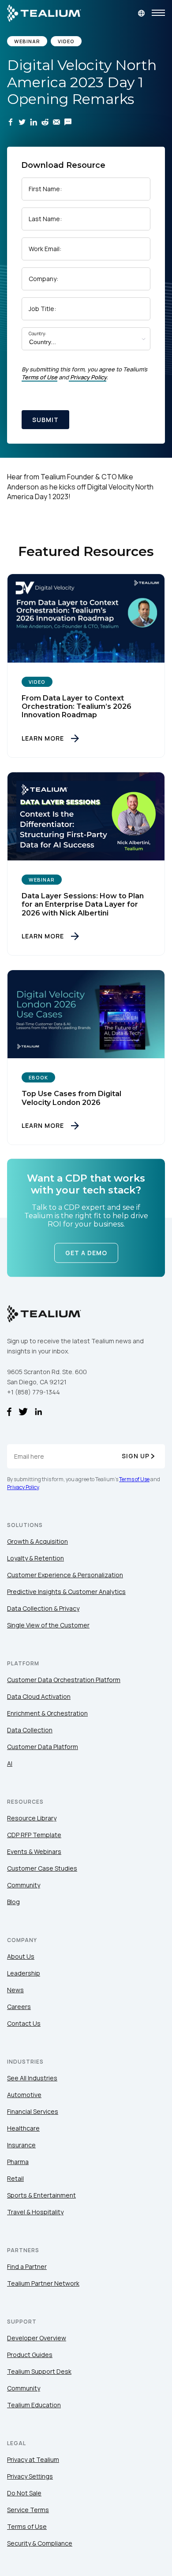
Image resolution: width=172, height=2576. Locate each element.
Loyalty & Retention (36, 1558)
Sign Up (136, 1456)
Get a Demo (86, 1253)
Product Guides (30, 2355)
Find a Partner (27, 2267)
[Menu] (158, 13)
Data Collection (30, 1730)
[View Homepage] (44, 13)
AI (10, 1763)
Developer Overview (37, 2338)
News (15, 1990)
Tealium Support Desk (39, 2371)
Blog (13, 1902)
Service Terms (28, 2510)
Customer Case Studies (42, 1868)
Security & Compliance (40, 2543)
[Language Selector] (141, 13)
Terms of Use (39, 377)
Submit (45, 420)
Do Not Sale (24, 2493)
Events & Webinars (34, 1851)
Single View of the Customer (48, 1625)
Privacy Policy (88, 377)
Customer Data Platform (43, 1747)
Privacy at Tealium (33, 2459)
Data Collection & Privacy (43, 1608)
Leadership (24, 1973)
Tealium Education (34, 2405)
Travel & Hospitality (35, 2212)
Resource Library (32, 1818)
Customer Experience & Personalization (65, 1575)
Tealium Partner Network (43, 2283)
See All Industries (32, 2078)
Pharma (18, 2162)
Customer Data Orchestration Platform (64, 1680)
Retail (15, 2178)
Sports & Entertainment (41, 2195)
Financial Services (33, 2111)
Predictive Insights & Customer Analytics (66, 1592)
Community (24, 1885)
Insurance (21, 2145)
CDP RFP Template (34, 1835)
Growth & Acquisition (37, 1541)
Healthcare (23, 2128)
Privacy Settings (30, 2476)
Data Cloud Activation (39, 1696)
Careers (19, 2007)
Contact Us (24, 2023)
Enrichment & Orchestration (47, 1713)
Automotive (24, 2095)
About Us (21, 1956)
